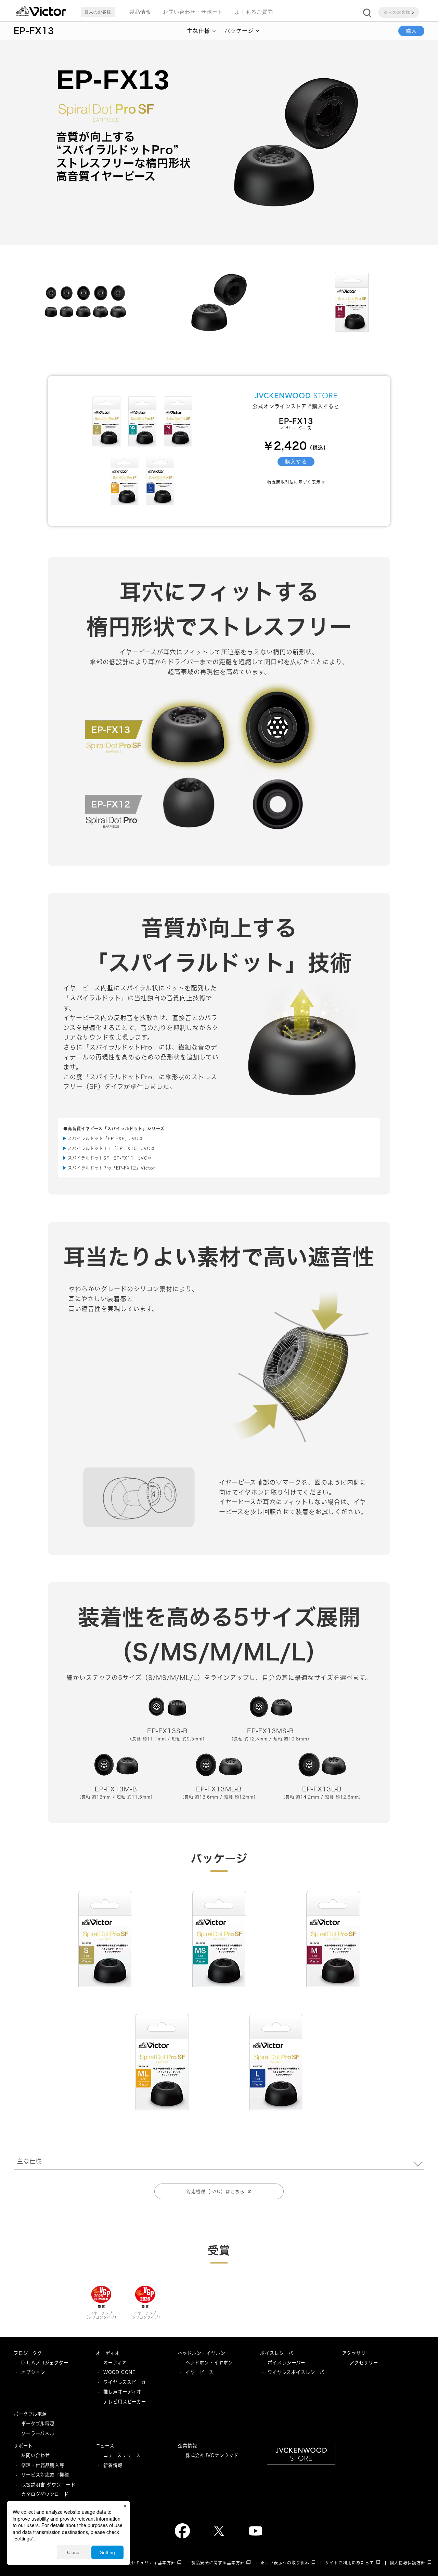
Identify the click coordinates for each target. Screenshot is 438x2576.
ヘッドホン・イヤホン (202, 2353)
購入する (296, 462)
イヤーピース (199, 2372)
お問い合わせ (36, 2455)
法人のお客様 (397, 12)
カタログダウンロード (45, 2494)
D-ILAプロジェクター (45, 2363)
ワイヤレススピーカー (127, 2382)
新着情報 (113, 2465)
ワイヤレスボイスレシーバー (298, 2372)
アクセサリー (356, 2353)
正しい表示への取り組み (285, 2563)
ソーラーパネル (38, 2433)
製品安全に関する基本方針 (218, 2563)
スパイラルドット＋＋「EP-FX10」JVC (109, 1149)
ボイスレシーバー (279, 2353)
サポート (23, 2446)
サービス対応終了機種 (45, 2475)
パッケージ (239, 31)
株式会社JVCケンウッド (212, 2455)
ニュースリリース (122, 2455)
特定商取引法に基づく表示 (294, 482)
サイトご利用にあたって (350, 2563)
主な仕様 (198, 31)
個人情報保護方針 (408, 2563)
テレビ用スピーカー (125, 2402)
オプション (33, 2372)
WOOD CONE (119, 2372)
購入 (411, 31)
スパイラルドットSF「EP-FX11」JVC (108, 1158)
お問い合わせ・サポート (193, 12)
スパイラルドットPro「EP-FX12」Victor (112, 1168)
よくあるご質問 (254, 12)
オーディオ (108, 2353)
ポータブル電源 (30, 2414)
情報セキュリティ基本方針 (149, 2563)
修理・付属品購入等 (43, 2465)
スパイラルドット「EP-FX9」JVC (103, 1139)
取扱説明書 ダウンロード (48, 2485)
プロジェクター (30, 2353)
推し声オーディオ (122, 2392)
